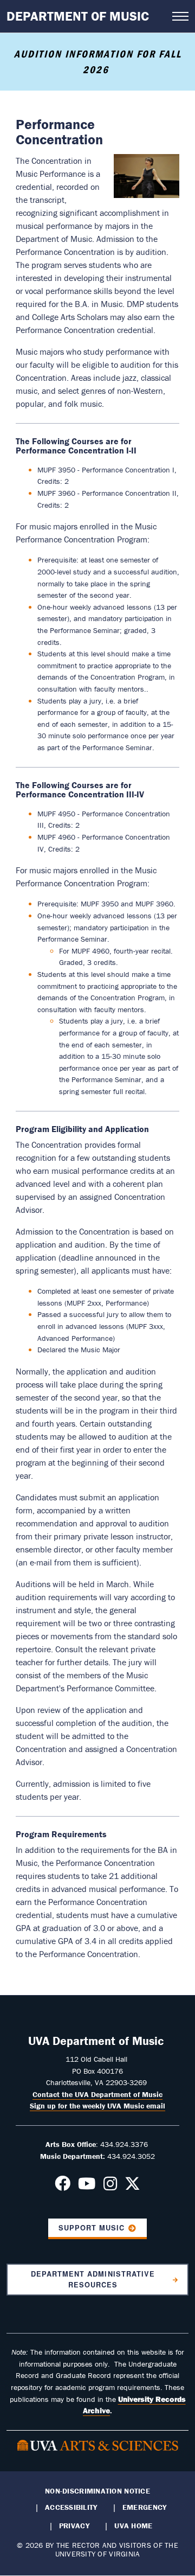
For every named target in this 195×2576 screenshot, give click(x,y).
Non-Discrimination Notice (97, 2491)
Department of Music (78, 16)
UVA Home (133, 2526)
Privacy (74, 2526)
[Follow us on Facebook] (63, 2187)
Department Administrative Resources (93, 2279)
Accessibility (71, 2507)
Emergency (144, 2507)
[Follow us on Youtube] (87, 2187)
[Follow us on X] (132, 2187)
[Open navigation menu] (180, 16)
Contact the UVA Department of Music (97, 2094)
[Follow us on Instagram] (110, 2187)
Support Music (92, 2228)
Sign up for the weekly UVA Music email (97, 2106)
